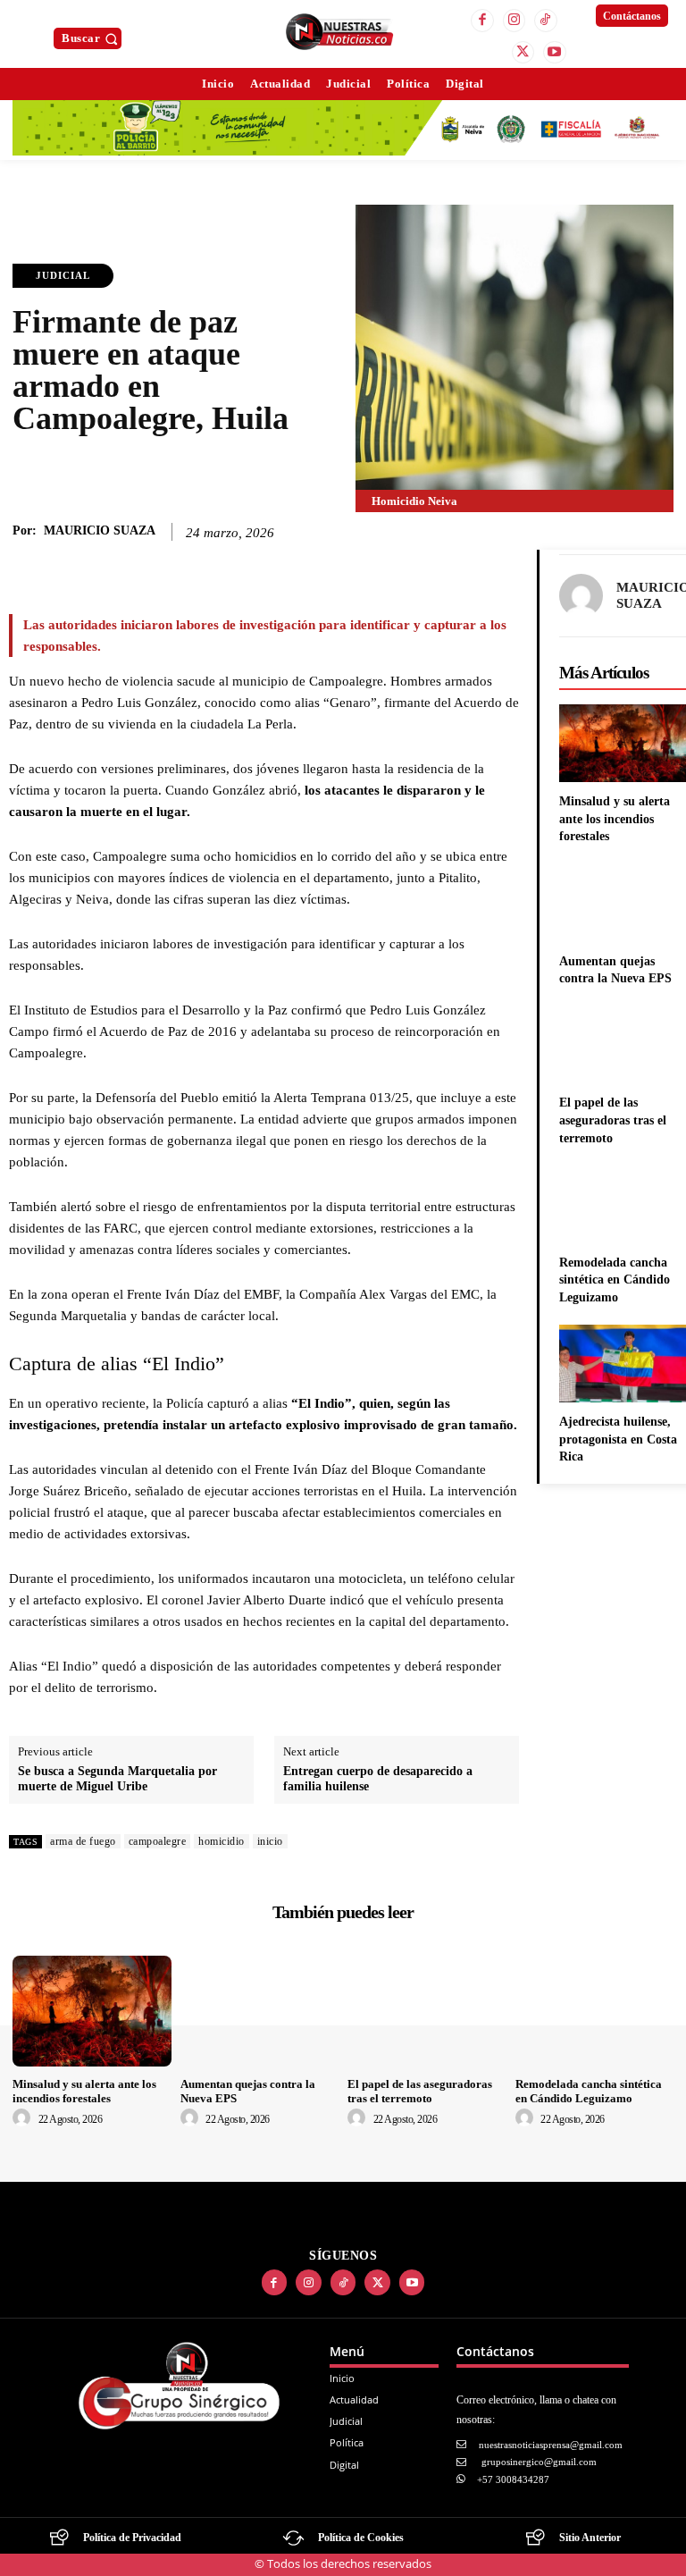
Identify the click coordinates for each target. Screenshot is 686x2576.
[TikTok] (546, 21)
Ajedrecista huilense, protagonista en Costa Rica (618, 1439)
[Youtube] (555, 53)
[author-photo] (24, 2118)
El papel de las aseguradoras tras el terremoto (613, 1120)
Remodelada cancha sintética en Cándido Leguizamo (615, 1280)
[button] (92, 38)
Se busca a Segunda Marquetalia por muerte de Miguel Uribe (117, 1779)
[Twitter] (523, 53)
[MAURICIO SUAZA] (581, 596)
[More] (459, 568)
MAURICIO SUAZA (100, 530)
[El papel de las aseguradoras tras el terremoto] (427, 2011)
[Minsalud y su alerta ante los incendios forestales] (92, 2011)
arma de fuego (83, 1841)
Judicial (63, 275)
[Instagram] (514, 21)
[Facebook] (482, 21)
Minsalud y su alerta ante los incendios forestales (615, 819)
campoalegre (158, 1841)
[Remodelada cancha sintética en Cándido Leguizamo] (595, 2011)
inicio (270, 1841)
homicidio (222, 1841)
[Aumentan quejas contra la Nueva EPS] (260, 2011)
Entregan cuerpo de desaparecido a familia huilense (378, 1779)
